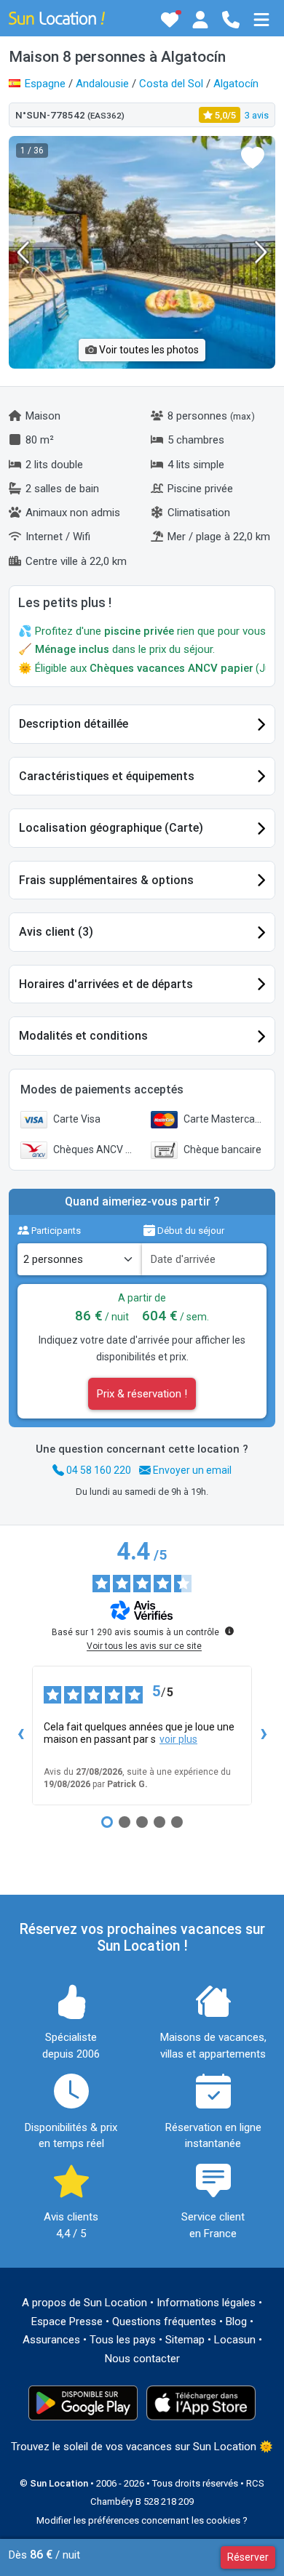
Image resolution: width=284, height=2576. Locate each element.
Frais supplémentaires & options (106, 880)
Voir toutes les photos (148, 350)
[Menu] (261, 20)
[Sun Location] (57, 17)
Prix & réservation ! (142, 1394)
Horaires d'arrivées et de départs (106, 984)
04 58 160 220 (98, 1470)
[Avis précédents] (20, 1736)
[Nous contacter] (231, 20)
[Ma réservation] (200, 20)
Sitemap (185, 2340)
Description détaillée (74, 724)
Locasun (235, 2340)
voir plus (178, 1739)
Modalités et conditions (83, 1036)
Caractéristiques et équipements (107, 776)
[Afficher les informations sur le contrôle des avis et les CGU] (229, 1631)
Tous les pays (123, 2340)
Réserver (248, 2557)
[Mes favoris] (170, 20)
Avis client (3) (56, 932)
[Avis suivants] (264, 1736)
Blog (236, 2322)
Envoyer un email (191, 1470)
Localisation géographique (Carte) (111, 828)
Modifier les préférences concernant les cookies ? (142, 2520)
